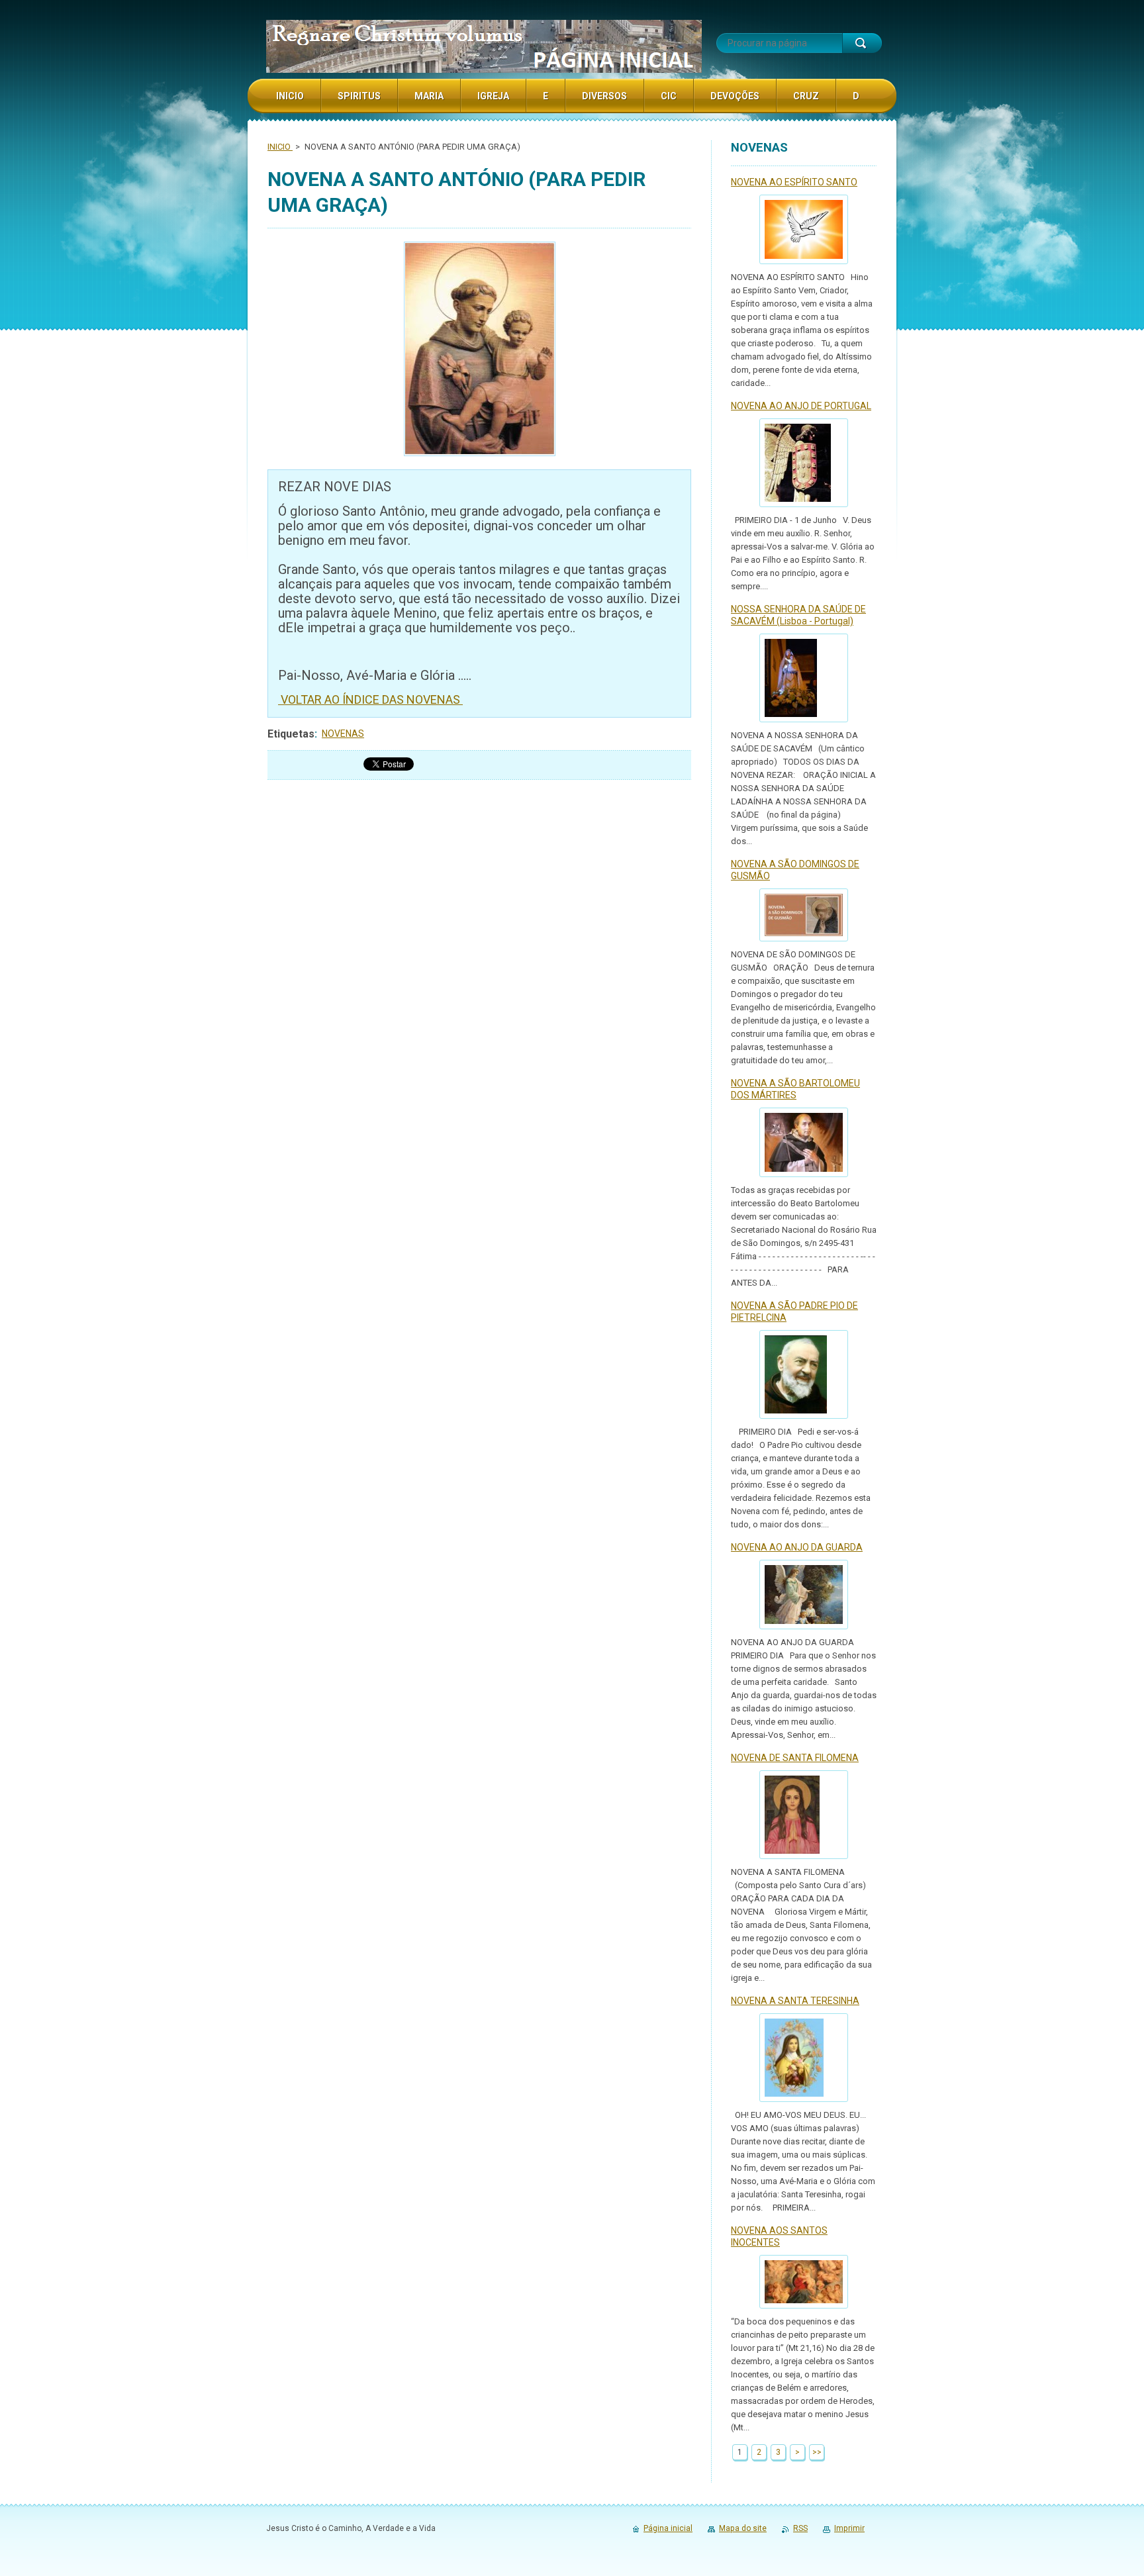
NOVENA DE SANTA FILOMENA (795, 1758)
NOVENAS (343, 734)
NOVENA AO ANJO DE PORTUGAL (801, 406)
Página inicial (668, 2528)
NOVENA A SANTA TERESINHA (795, 2001)
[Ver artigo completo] (804, 229)
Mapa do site (743, 2528)
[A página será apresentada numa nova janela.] (479, 351)
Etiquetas (291, 734)
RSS (800, 2528)
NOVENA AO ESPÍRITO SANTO (794, 182)
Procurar (862, 43)
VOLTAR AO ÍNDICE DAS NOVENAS (370, 699)
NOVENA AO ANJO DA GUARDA (797, 1547)
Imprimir (849, 2528)
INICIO (280, 147)
